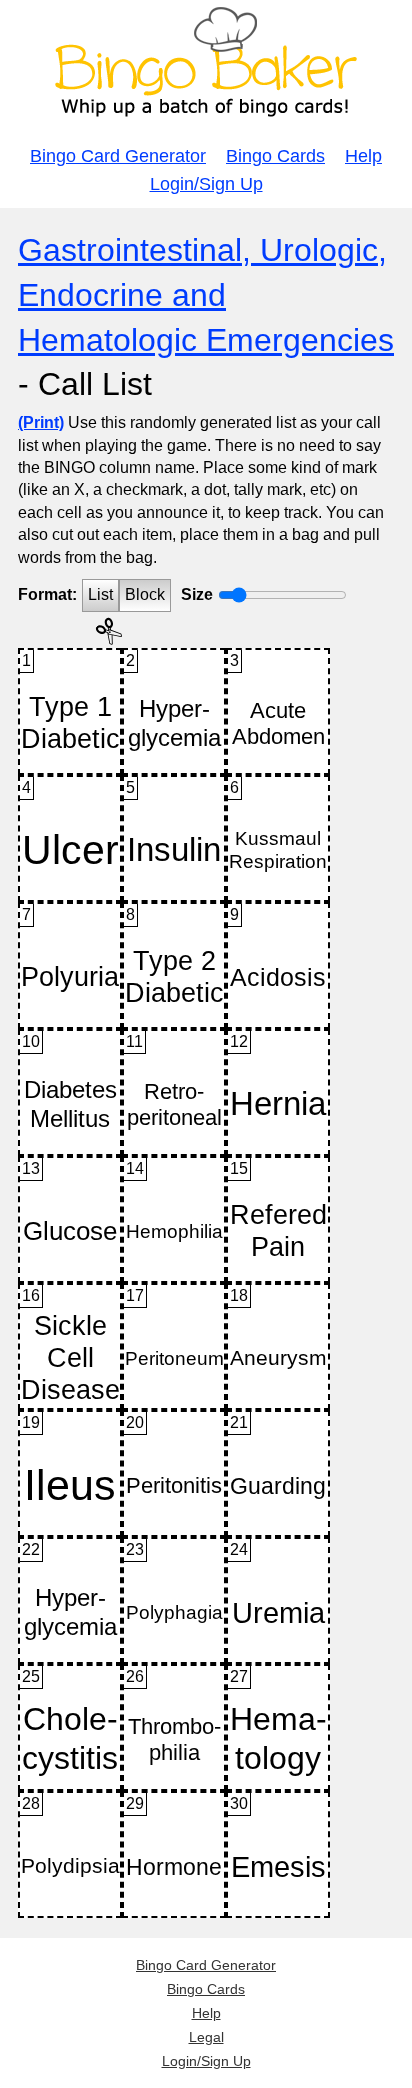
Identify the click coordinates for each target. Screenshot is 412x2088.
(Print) (41, 422)
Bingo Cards (275, 156)
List (100, 594)
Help (363, 156)
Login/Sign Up (206, 184)
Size (197, 594)
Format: (47, 594)
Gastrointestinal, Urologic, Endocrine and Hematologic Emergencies (206, 295)
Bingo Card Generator (118, 156)
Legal (206, 2037)
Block (145, 594)
